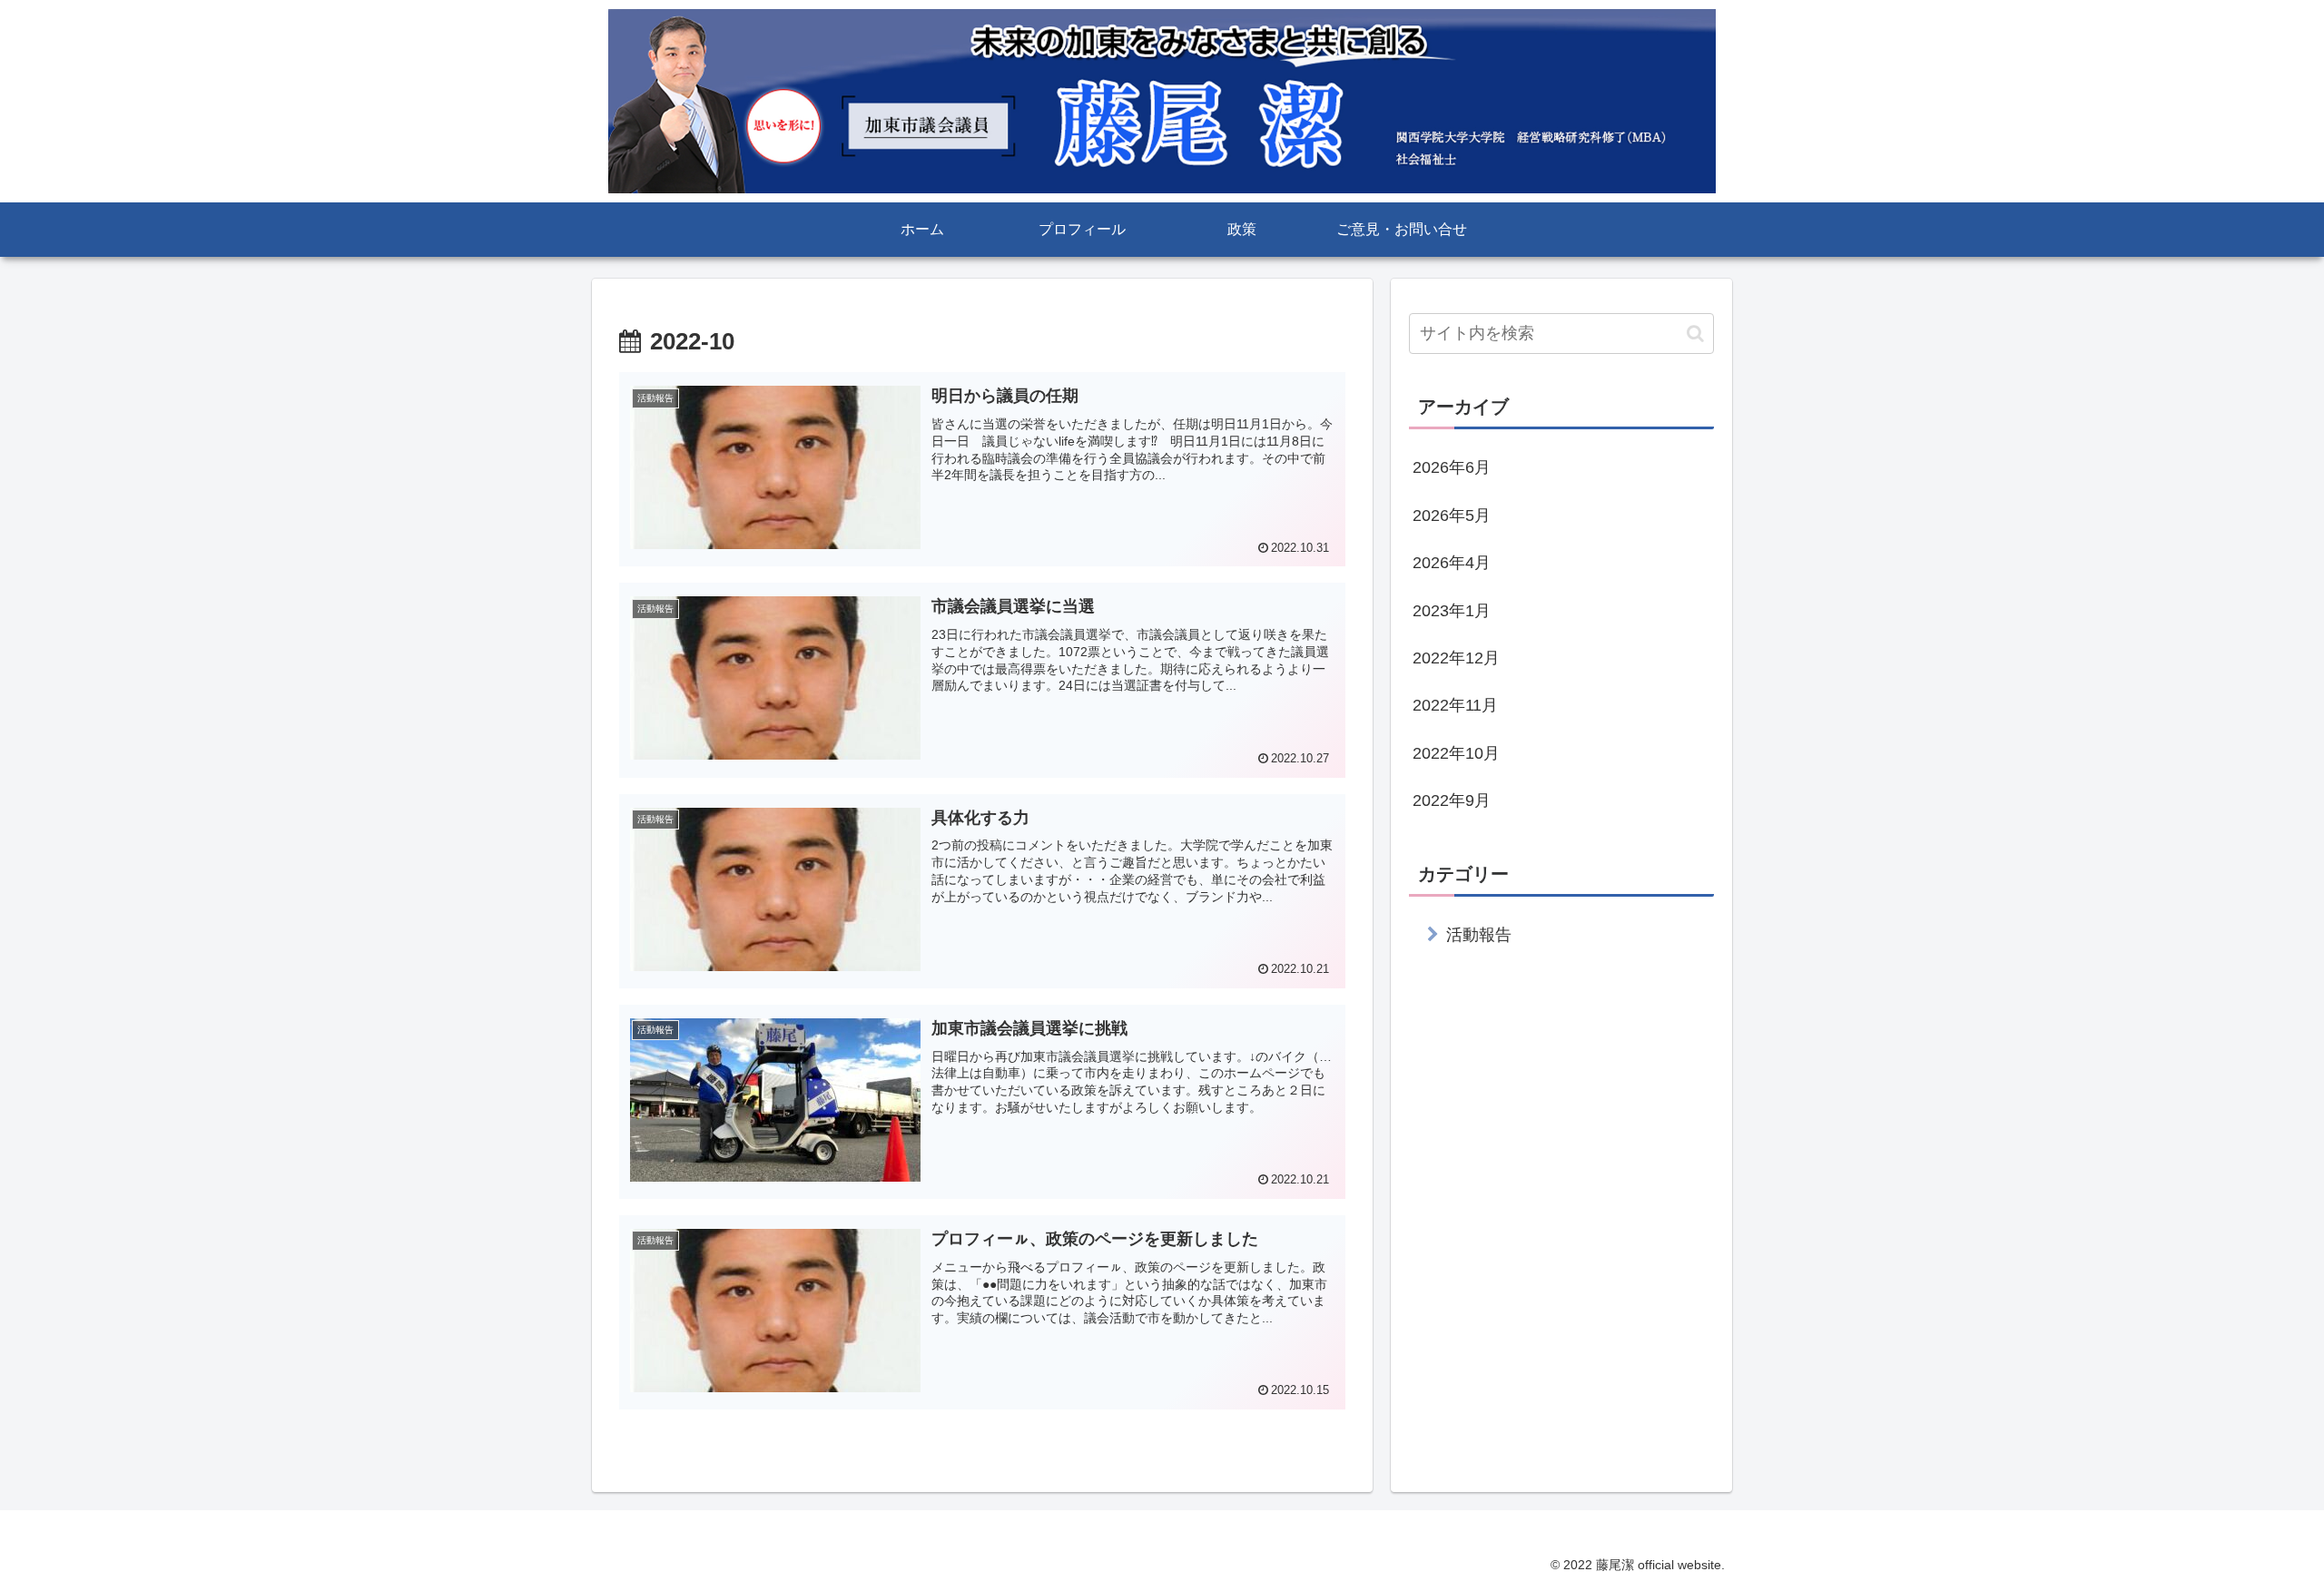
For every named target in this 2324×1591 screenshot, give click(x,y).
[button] (1695, 334)
